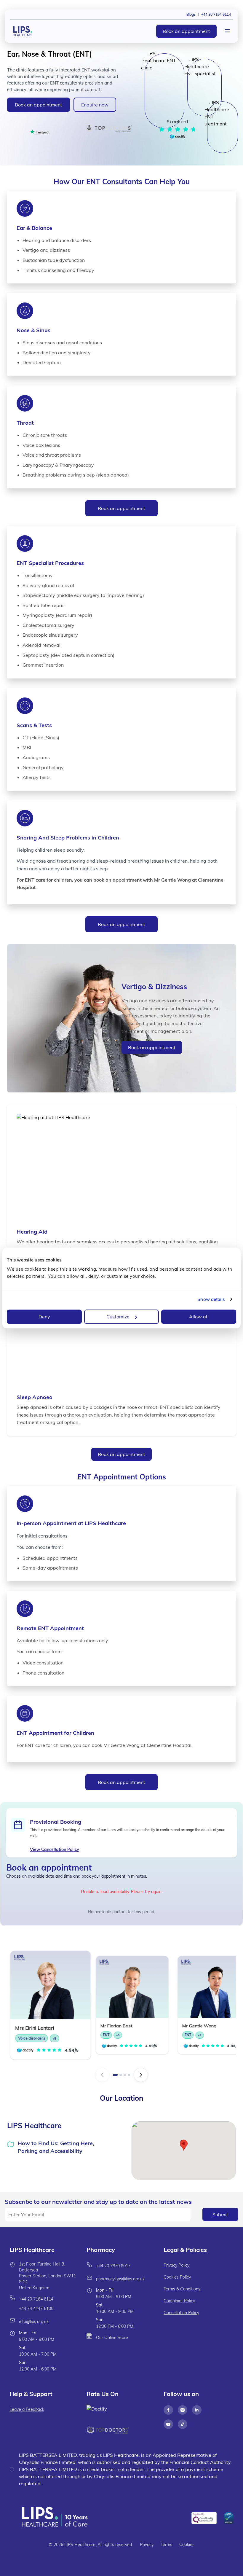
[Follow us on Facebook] (168, 2410)
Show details (211, 1299)
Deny (44, 1317)
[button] (184, 2145)
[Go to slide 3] (125, 2075)
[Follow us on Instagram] (183, 2410)
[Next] (141, 2075)
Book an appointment (186, 31)
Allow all (199, 1317)
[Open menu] (227, 31)
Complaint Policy (179, 2301)
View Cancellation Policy (55, 1849)
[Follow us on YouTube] (168, 2424)
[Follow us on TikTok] (183, 2424)
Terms (166, 2545)
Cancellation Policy (181, 2313)
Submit (220, 2215)
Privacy (147, 2545)
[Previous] (102, 2075)
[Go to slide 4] (129, 2075)
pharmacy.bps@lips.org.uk (120, 2279)
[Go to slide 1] (115, 2075)
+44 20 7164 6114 (36, 2299)
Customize (118, 1317)
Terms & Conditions (182, 2289)
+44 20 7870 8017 (113, 2266)
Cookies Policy (177, 2277)
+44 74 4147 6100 (36, 2309)
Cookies (187, 2545)
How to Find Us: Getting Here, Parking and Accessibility (56, 2147)
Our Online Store (112, 2338)
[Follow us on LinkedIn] (197, 2410)
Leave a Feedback (27, 2409)
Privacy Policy (176, 2265)
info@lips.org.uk (34, 2322)
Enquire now (95, 105)
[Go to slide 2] (121, 2075)
